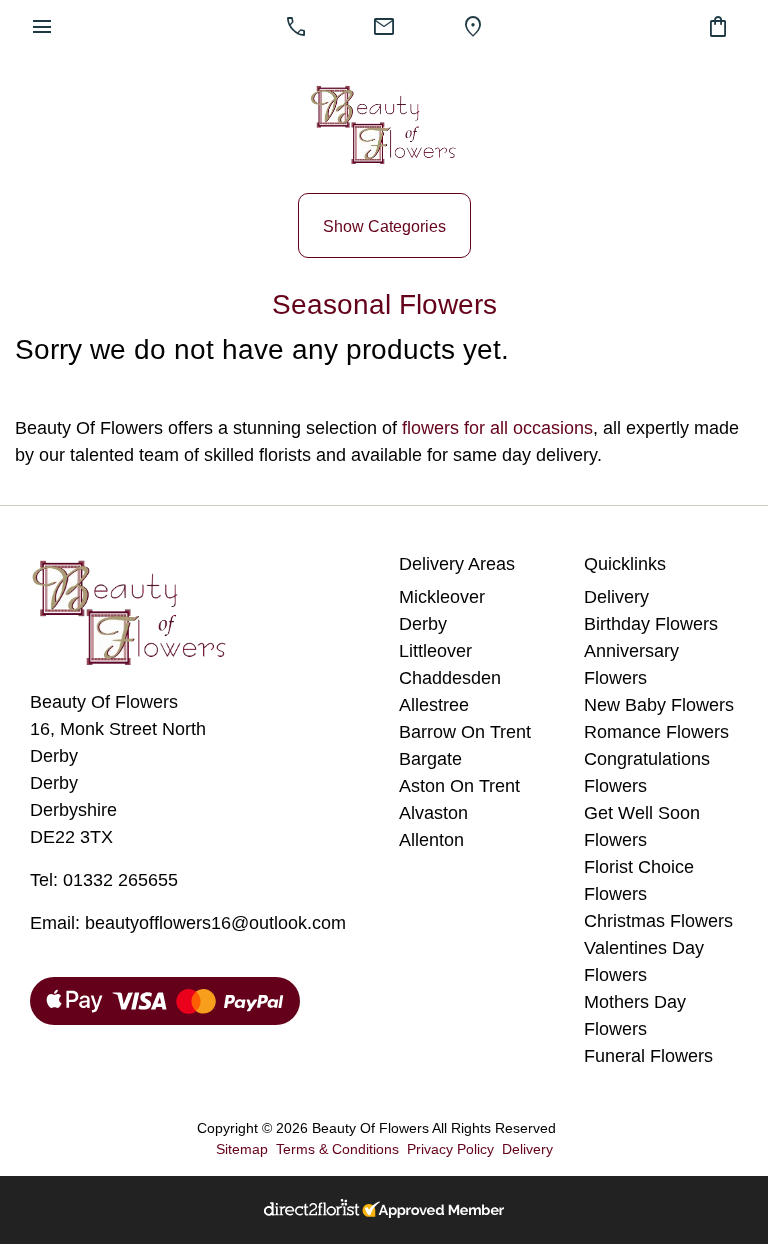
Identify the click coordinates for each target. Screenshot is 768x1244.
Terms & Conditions (337, 1149)
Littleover (435, 651)
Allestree (434, 705)
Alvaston (433, 813)
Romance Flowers (656, 732)
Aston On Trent (459, 786)
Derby (423, 624)
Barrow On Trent (465, 732)
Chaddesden (450, 678)
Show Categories (384, 226)
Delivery (616, 597)
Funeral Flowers (648, 1056)
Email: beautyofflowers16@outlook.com (188, 923)
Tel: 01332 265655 (104, 880)
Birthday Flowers (651, 624)
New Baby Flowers (659, 705)
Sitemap (242, 1149)
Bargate (430, 759)
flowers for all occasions (497, 428)
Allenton (431, 840)
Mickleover (442, 597)
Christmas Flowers (658, 921)
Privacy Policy (450, 1149)
